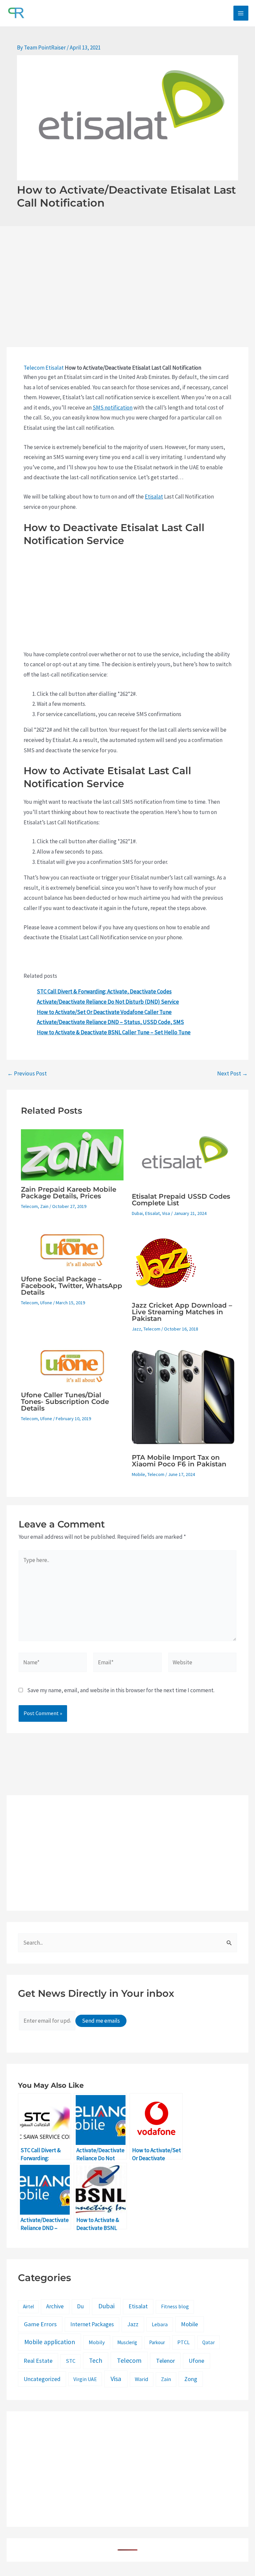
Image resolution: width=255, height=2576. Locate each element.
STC (71, 2361)
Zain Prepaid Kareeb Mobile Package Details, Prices (69, 1193)
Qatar (209, 2342)
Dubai (137, 1213)
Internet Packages (92, 2324)
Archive (55, 2306)
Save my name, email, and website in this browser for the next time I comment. (121, 1690)
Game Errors (40, 2324)
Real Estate (38, 2361)
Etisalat (55, 368)
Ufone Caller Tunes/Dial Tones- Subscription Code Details (65, 1402)
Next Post (232, 1074)
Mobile (138, 1474)
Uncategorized (42, 2379)
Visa (166, 1213)
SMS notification (113, 408)
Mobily (97, 2342)
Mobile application (50, 2342)
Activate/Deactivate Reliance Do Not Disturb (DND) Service (108, 1002)
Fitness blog (175, 2306)
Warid (141, 2379)
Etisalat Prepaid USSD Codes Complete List (181, 1200)
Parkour (157, 2342)
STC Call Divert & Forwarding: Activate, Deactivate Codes (104, 991)
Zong (191, 2379)
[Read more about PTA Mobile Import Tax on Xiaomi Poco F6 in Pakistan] (183, 1396)
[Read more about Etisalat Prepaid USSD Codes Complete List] (183, 1157)
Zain (44, 1206)
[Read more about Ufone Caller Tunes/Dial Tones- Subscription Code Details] (72, 1365)
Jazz (136, 1329)
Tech (96, 2360)
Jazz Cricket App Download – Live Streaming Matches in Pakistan (182, 1312)
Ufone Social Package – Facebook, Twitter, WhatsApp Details (72, 1286)
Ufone (46, 1303)
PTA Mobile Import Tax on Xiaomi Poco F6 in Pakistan (179, 1461)
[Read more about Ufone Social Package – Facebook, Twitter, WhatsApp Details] (72, 1249)
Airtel (28, 2306)
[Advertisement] (127, 298)
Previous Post (27, 1074)
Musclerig (127, 2342)
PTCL (183, 2342)
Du (81, 2306)
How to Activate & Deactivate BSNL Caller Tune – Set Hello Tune (114, 1032)
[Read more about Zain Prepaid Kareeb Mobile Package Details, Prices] (72, 1154)
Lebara (160, 2324)
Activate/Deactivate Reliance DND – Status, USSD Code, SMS (110, 1022)
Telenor (166, 2361)
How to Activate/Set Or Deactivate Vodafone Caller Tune (104, 1012)
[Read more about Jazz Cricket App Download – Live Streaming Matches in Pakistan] (165, 1262)
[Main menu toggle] (241, 13)
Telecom (34, 368)
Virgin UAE (85, 2379)
